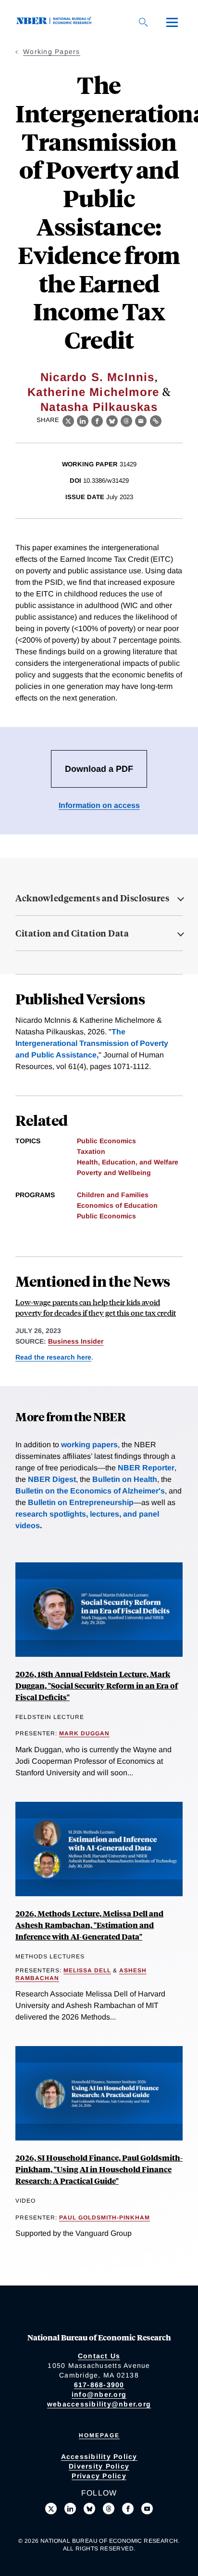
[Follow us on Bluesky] (89, 2509)
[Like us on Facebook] (128, 2509)
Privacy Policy (99, 2476)
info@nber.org (99, 2394)
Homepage (99, 2435)
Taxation (91, 1151)
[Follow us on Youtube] (147, 2509)
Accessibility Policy (99, 2457)
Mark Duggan (84, 1733)
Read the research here (53, 1357)
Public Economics (106, 1141)
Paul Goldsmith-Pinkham (105, 2218)
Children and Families (113, 1195)
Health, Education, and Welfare (128, 1162)
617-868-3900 (99, 2385)
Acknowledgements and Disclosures (92, 898)
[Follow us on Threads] (109, 2509)
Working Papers (52, 52)
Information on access (99, 805)
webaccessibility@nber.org (99, 2404)
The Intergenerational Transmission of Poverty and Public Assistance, (92, 1043)
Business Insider (76, 1341)
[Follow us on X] (51, 2509)
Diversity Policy (99, 2466)
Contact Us (99, 2356)
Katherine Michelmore (93, 392)
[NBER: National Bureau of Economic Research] (56, 22)
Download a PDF (99, 769)
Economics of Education (117, 1205)
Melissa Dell (87, 1970)
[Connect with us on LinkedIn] (70, 2509)
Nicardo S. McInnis (98, 377)
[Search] (143, 22)
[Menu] (172, 22)
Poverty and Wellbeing (114, 1173)
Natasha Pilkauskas (99, 407)
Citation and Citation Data (72, 933)
